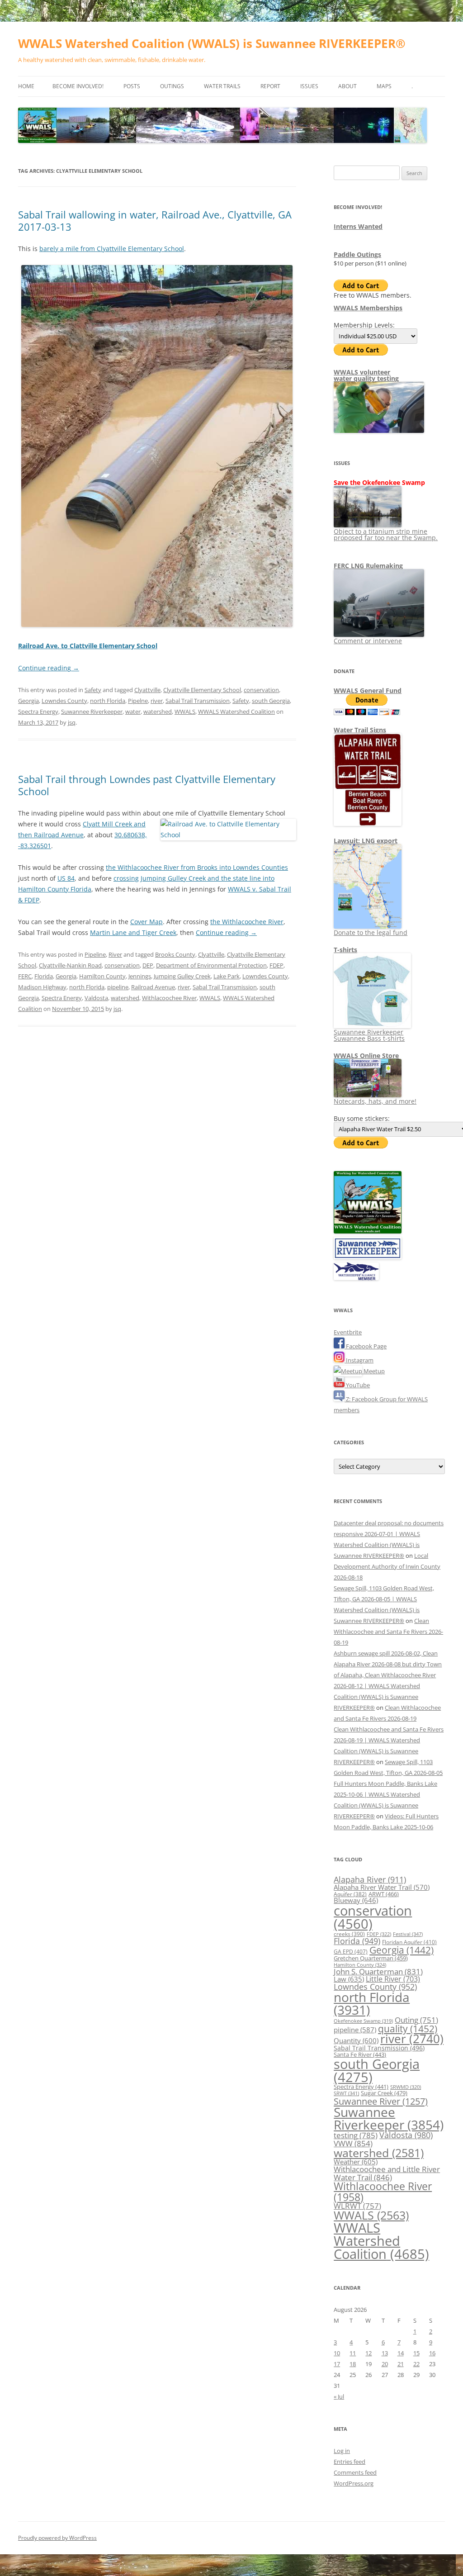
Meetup (373, 1371)
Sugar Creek (384, 2093)
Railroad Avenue (153, 987)
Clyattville (147, 690)
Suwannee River (381, 2101)
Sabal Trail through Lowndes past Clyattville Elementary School (147, 785)
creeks (349, 1934)
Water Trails (222, 86)
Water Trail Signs (360, 730)
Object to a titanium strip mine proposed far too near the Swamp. (386, 534)
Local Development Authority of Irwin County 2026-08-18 (387, 1566)
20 (385, 2364)
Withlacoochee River (169, 998)
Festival (408, 1934)
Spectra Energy (38, 712)
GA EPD (351, 1952)
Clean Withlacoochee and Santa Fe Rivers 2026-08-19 (388, 1632)
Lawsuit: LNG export (366, 841)
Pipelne (138, 701)
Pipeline (95, 954)
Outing (416, 2020)
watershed (158, 712)
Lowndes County (64, 701)
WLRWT (357, 2206)
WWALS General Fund (368, 690)
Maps (384, 86)
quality (408, 2028)
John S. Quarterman (378, 1971)
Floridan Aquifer (409, 1942)
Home (26, 86)
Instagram (359, 1360)
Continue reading (49, 668)
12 (369, 2353)
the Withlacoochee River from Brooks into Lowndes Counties (197, 867)
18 (353, 2364)
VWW (353, 2143)
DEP (148, 965)
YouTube (357, 1385)
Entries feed (350, 2462)
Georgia (28, 701)
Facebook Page (366, 1346)
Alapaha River (370, 1879)
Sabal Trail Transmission (198, 701)
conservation (261, 690)
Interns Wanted (358, 226)
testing (356, 2135)
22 (416, 2364)
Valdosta (96, 998)
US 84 (66, 878)
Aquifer (350, 1894)
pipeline (118, 987)
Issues (309, 86)
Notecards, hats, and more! (375, 1101)
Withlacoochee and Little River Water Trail (387, 2173)
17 (337, 2364)
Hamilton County (102, 976)
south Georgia (271, 701)
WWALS (185, 712)
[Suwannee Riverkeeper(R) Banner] (368, 1257)
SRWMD (406, 2087)
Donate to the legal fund (371, 932)
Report (270, 86)
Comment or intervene (368, 641)
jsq (72, 722)
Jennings (140, 976)
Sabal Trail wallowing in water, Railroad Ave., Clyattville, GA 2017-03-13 (155, 220)
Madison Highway (42, 987)
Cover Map (146, 922)
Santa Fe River (360, 2054)
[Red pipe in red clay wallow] (157, 625)
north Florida (108, 701)
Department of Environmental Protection (211, 965)
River (115, 954)
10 (337, 2353)
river (157, 701)
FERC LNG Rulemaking (368, 566)
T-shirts (345, 950)
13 (385, 2353)
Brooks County (175, 954)
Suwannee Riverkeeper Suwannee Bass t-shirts (369, 1035)
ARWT (384, 1894)
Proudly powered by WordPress (57, 2538)
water (133, 712)
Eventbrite (348, 1332)
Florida (44, 976)
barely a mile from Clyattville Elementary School (112, 249)
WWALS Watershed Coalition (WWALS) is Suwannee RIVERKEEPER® (212, 43)
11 (353, 2353)
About (347, 86)
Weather (356, 2162)
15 (416, 2353)
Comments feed (355, 2472)
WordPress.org (354, 2483)
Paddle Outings (357, 254)
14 (401, 2353)
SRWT (346, 2093)
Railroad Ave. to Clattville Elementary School (88, 646)
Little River (393, 1979)
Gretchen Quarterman (371, 1958)
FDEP (276, 965)
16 (432, 2353)
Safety (93, 690)
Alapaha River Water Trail (382, 1887)
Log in (342, 2451)
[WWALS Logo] (368, 1231)
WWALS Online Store (366, 1056)
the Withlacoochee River (247, 922)
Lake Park (227, 976)
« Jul (339, 2396)
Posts (132, 86)
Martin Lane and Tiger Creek (133, 932)
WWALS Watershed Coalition (236, 712)
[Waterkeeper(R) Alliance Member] (356, 1278)
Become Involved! (78, 86)
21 (401, 2364)
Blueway (356, 1900)
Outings (172, 86)
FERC (25, 976)
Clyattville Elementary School (202, 690)
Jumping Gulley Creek (182, 976)
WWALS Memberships (368, 308)
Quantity (356, 2040)
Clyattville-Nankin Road (70, 965)
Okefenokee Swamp (363, 2021)
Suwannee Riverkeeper (92, 712)
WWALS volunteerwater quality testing (366, 375)
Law (349, 1979)
